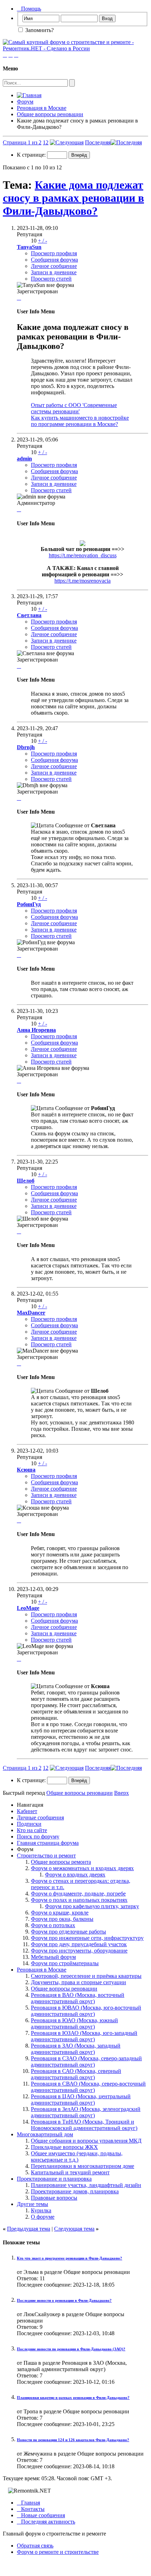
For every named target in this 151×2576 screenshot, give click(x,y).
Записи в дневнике (54, 272)
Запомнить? (39, 30)
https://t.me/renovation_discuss (83, 555)
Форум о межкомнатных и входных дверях (82, 1868)
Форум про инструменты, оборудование (79, 1951)
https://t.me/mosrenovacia (83, 581)
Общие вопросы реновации (50, 114)
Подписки (29, 1824)
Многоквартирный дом (45, 2134)
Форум (25, 102)
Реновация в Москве (42, 108)
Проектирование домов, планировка (75, 2191)
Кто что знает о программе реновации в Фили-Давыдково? (70, 2258)
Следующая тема (74, 2229)
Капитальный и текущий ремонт (70, 2172)
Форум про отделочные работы (68, 1932)
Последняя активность (46, 2522)
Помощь (29, 9)
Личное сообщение (54, 266)
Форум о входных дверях (75, 1875)
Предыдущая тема (29, 2229)
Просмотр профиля (54, 253)
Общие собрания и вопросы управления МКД (86, 2141)
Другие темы (32, 2204)
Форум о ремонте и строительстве (58, 2552)
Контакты (31, 2509)
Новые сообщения (41, 2515)
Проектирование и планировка (54, 2179)
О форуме (43, 2217)
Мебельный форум (53, 1957)
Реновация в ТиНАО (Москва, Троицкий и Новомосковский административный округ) (84, 2125)
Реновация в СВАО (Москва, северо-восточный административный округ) (88, 2087)
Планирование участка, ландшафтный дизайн (86, 2185)
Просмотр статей (51, 279)
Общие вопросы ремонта (61, 1862)
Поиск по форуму (38, 1837)
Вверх (122, 1793)
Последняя (98, 142)
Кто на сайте (32, 1830)
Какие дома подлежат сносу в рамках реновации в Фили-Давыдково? (73, 198)
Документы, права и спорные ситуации (78, 1982)
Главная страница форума (48, 1843)
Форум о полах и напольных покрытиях (79, 1900)
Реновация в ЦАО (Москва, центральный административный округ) (81, 2099)
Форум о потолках (53, 1925)
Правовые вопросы (54, 2198)
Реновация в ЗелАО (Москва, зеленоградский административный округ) (86, 2112)
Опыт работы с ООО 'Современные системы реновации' (74, 408)
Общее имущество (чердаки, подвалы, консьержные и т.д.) (77, 2157)
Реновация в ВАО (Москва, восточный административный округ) (78, 1998)
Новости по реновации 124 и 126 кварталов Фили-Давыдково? (73, 2440)
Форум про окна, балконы (62, 1919)
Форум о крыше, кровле (60, 1913)
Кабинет (27, 1811)
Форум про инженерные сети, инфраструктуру (87, 1938)
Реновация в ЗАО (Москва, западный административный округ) (76, 2049)
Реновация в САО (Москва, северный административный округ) (76, 2074)
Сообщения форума (54, 260)
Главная (28, 2503)
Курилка (41, 2210)
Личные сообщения (40, 1817)
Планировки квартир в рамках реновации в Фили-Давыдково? (73, 2398)
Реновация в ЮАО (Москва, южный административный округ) (74, 2023)
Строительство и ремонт (46, 1856)
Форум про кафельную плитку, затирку (92, 1906)
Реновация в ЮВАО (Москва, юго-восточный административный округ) (86, 2011)
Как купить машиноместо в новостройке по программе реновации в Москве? (80, 421)
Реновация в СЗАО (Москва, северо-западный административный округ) (86, 2061)
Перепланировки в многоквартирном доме (83, 2166)
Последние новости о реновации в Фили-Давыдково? (64, 2300)
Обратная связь (35, 2546)
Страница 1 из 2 (22, 142)
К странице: (32, 155)
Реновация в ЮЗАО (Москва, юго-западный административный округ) (84, 2036)
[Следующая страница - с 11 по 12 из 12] (67, 142)
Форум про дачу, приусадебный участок (79, 1944)
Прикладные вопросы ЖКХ (64, 2147)
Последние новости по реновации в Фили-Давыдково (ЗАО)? (71, 2349)
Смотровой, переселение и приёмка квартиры (86, 1976)
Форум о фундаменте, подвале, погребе (78, 1894)
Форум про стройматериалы (65, 1963)
